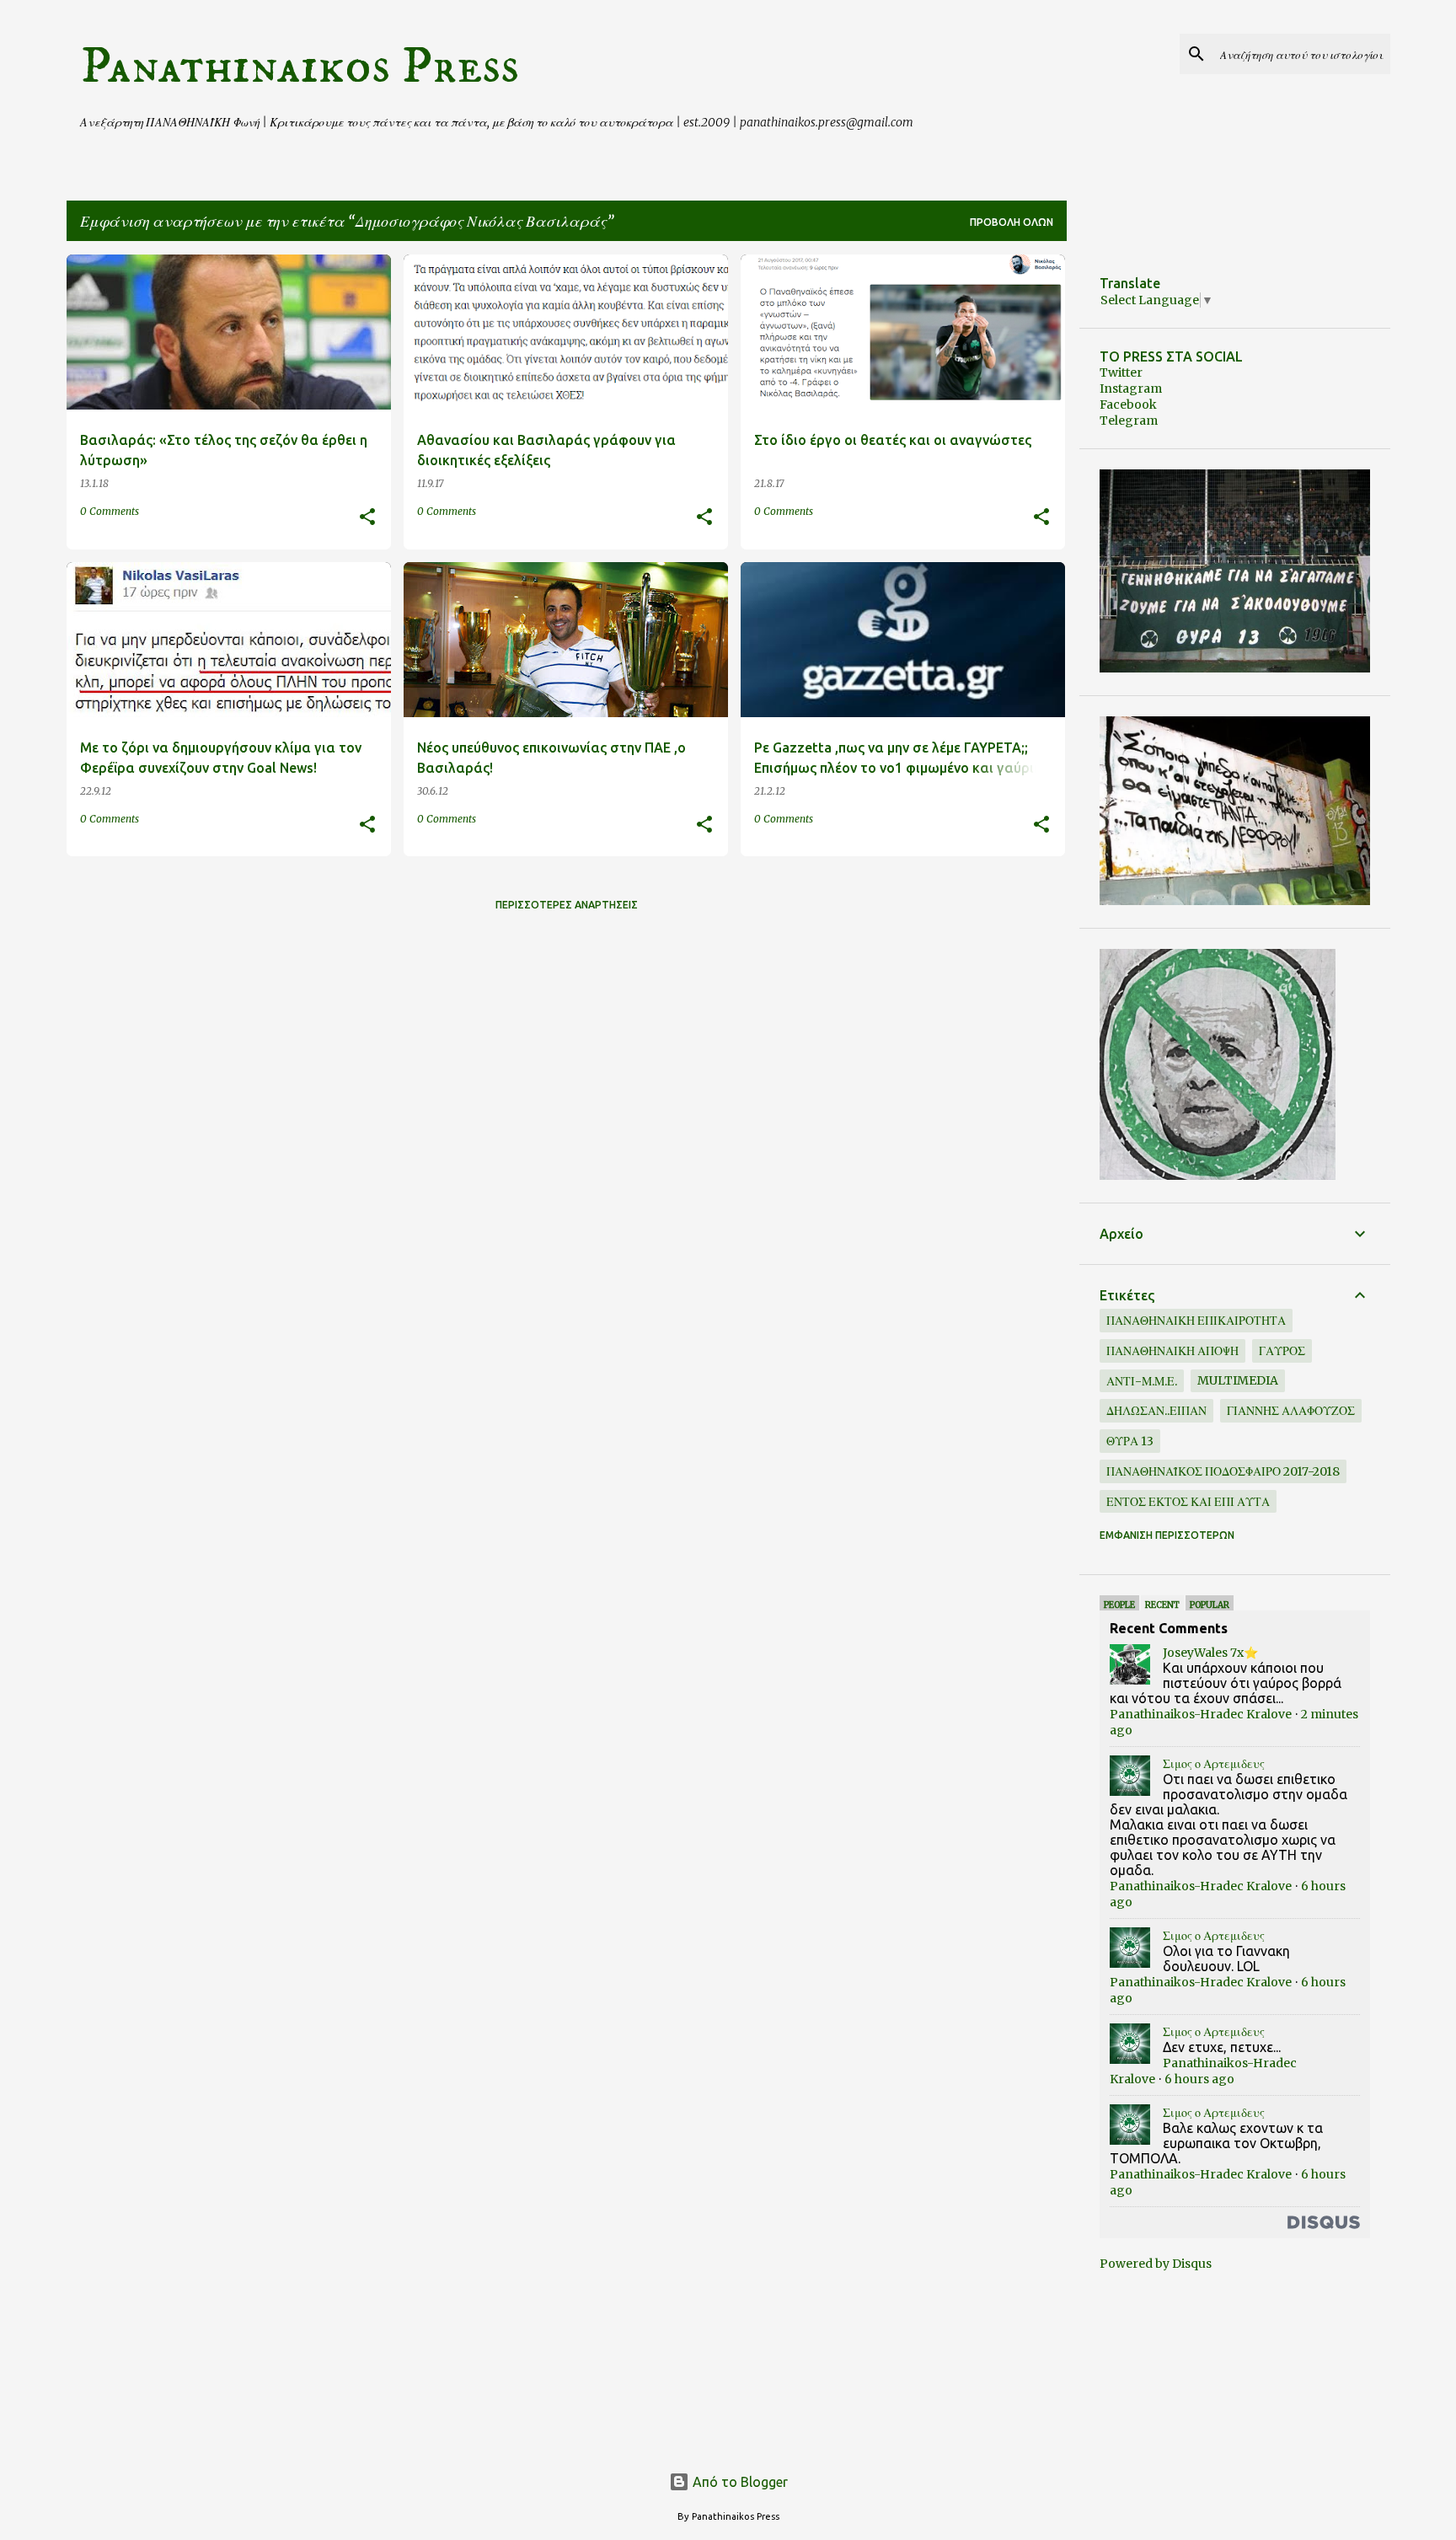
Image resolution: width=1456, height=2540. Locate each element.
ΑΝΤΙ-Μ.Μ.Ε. (1142, 1381)
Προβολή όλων (1012, 222)
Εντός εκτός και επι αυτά (1188, 1502)
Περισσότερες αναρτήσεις (567, 905)
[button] (367, 518)
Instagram (1131, 389)
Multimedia (1238, 1380)
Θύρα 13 (1130, 1441)
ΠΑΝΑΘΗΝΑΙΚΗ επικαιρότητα (1196, 1321)
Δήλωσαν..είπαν (1156, 1411)
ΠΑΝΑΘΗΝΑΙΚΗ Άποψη (1172, 1351)
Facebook (1128, 405)
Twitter (1121, 372)
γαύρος (1282, 1351)
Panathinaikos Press (300, 67)
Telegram (1129, 421)
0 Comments (110, 511)
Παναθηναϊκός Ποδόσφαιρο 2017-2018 (1223, 1471)
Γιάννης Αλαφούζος (1291, 1411)
